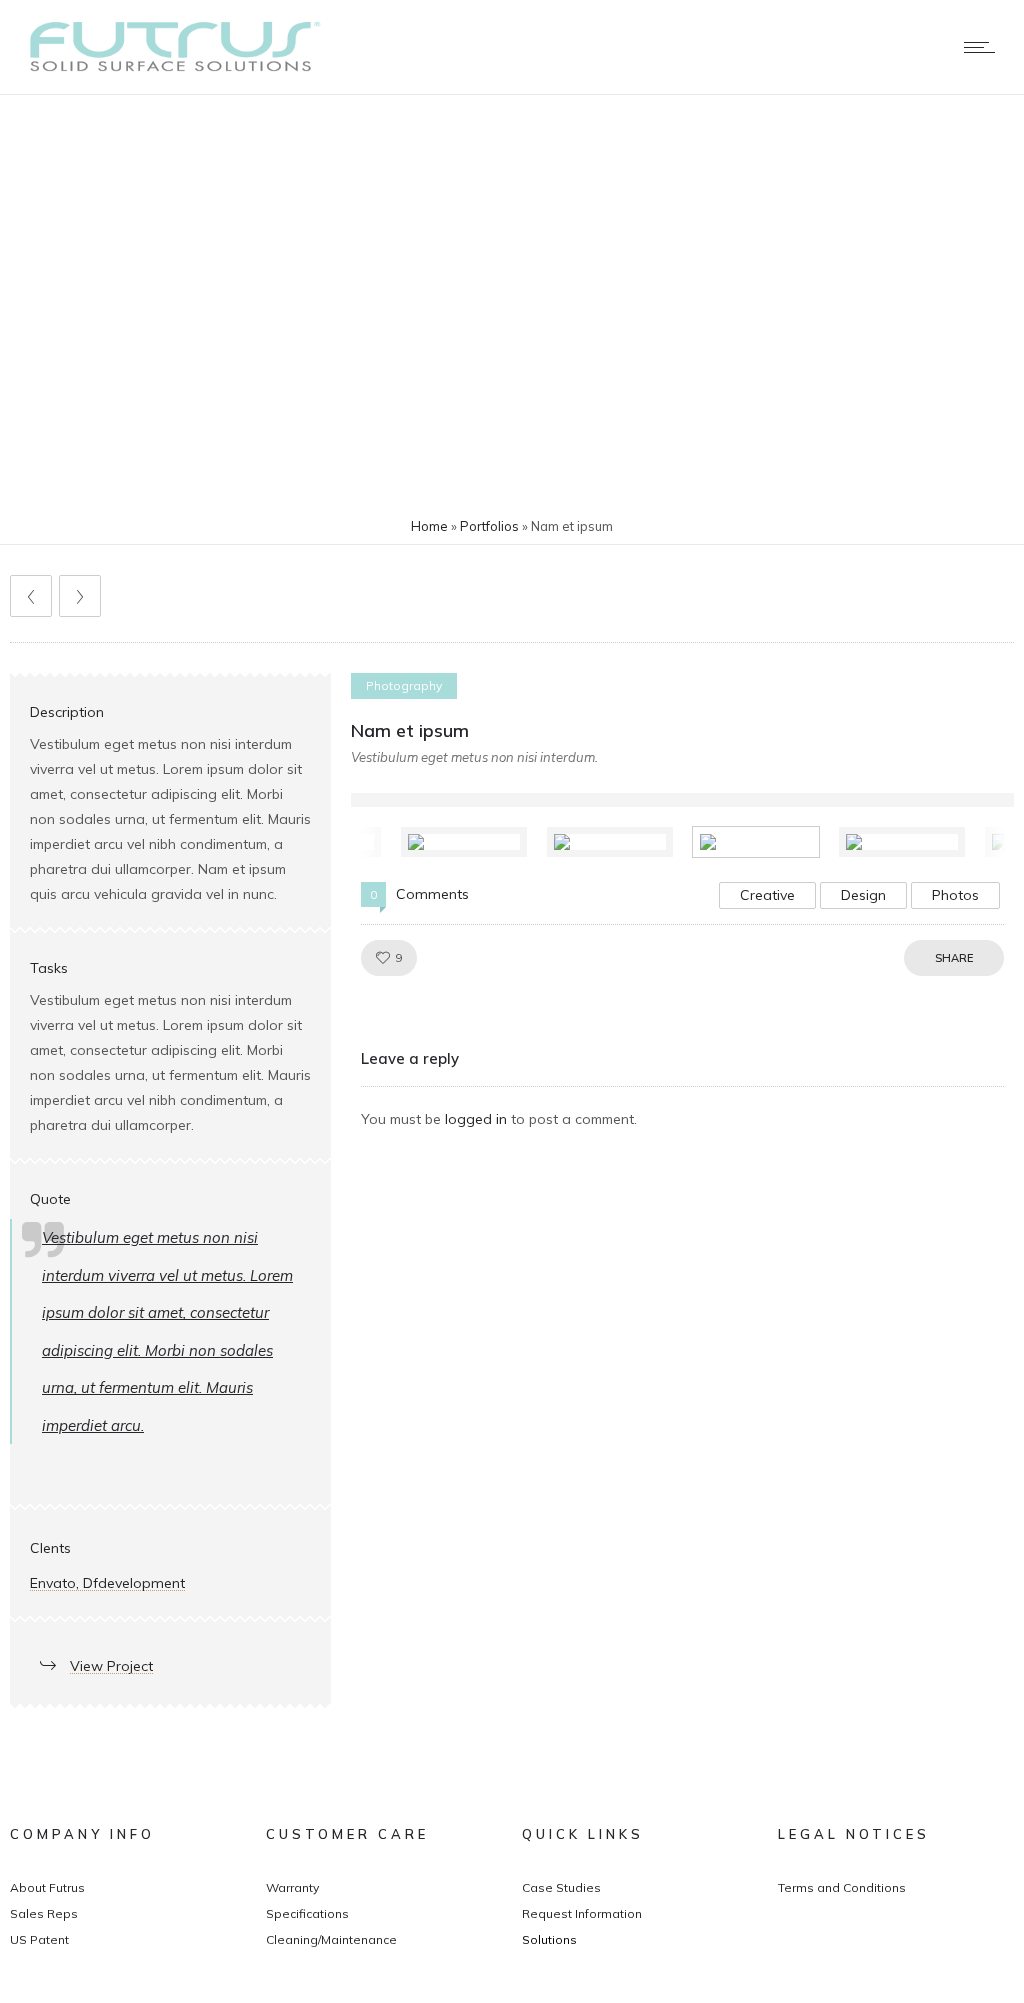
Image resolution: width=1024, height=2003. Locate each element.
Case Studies (561, 1887)
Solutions (549, 1939)
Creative (767, 895)
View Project (111, 1666)
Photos (955, 895)
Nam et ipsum (410, 730)
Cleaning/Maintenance (331, 1939)
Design (863, 895)
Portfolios (489, 526)
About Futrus (47, 1887)
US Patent (39, 1939)
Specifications (307, 1913)
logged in (476, 1119)
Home (429, 526)
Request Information (582, 1913)
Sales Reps (44, 1913)
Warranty (292, 1887)
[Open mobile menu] (984, 47)
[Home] (170, 69)
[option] (475, 842)
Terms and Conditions (842, 1887)
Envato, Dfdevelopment (107, 1583)
